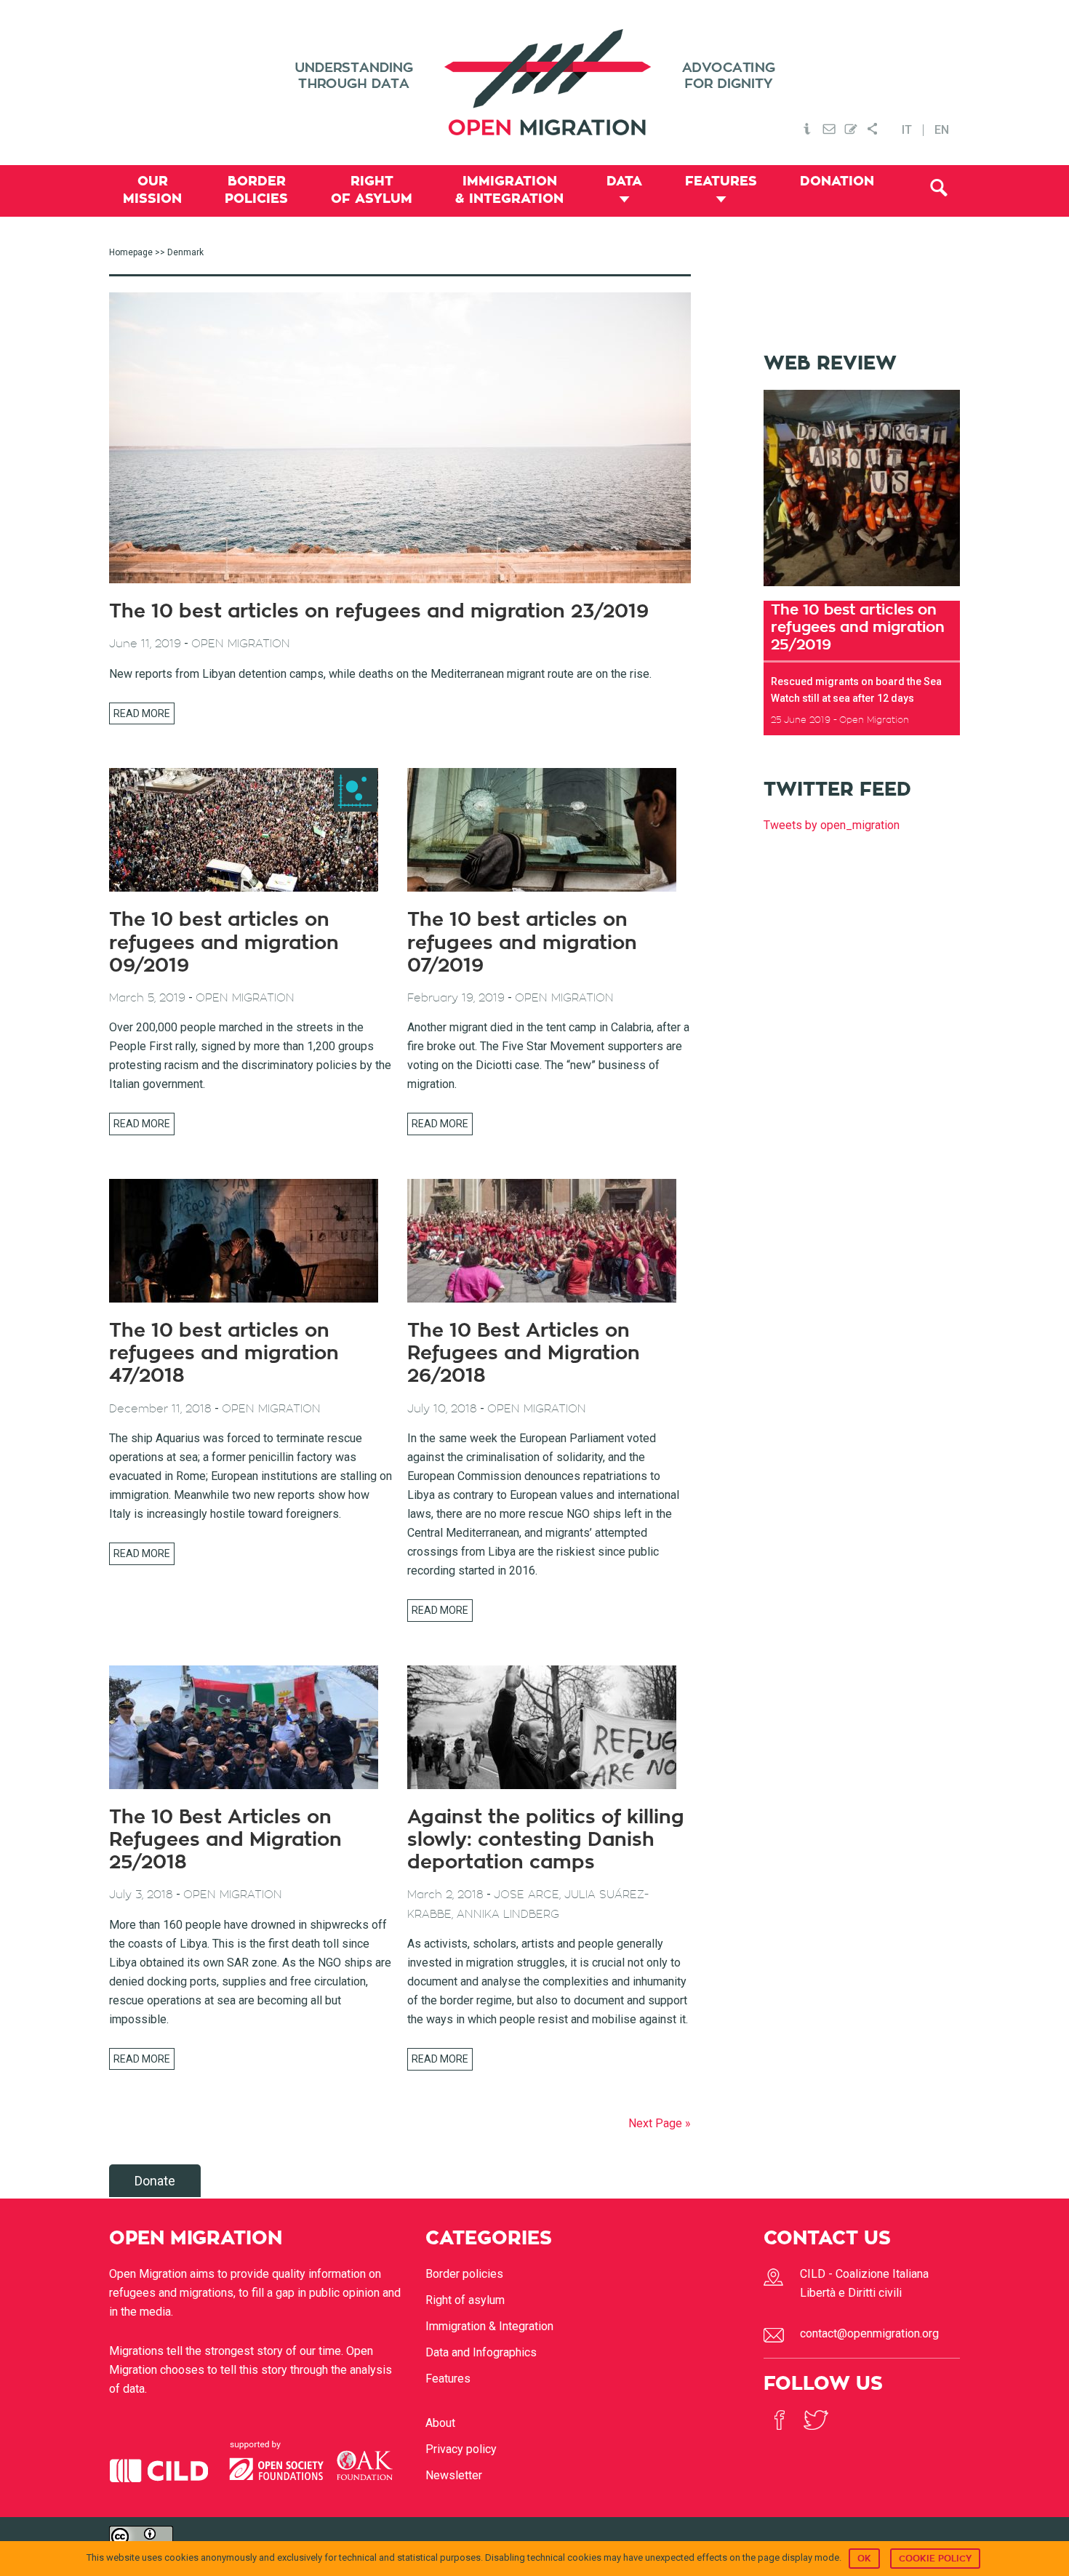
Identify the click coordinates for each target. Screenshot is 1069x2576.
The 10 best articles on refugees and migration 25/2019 (858, 627)
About (440, 2423)
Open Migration (534, 83)
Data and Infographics (481, 2352)
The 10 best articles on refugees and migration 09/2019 (224, 943)
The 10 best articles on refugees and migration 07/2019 (522, 943)
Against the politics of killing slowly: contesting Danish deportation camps (546, 1840)
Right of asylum (465, 2300)
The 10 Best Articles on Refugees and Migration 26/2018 (524, 1353)
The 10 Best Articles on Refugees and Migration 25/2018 (225, 1840)
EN (942, 130)
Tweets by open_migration (832, 825)
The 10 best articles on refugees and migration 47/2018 (224, 1353)
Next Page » (660, 2123)
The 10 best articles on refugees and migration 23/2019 (379, 612)
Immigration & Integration (489, 2326)
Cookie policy (935, 2559)
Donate (155, 2181)
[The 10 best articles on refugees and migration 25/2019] (862, 591)
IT (907, 130)
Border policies (464, 2274)
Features (448, 2379)
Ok (864, 2559)
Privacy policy (461, 2449)
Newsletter (454, 2475)
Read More (142, 713)
